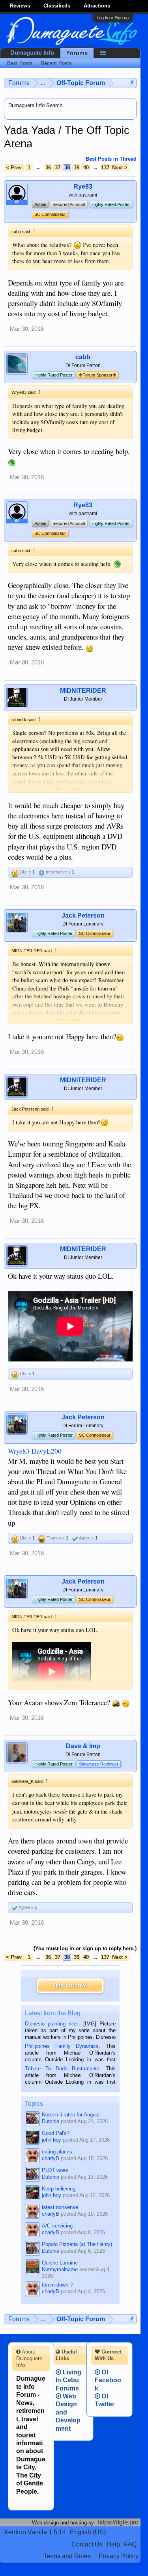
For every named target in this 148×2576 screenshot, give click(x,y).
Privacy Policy (119, 2556)
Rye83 (83, 186)
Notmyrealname (60, 2269)
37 (58, 168)
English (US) (88, 2532)
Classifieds (57, 6)
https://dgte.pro (118, 2522)
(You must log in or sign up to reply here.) (85, 1948)
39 (77, 168)
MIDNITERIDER (83, 691)
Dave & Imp (83, 1746)
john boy (52, 2140)
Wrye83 (19, 1451)
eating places (57, 2152)
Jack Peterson (83, 915)
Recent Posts (56, 63)
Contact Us (87, 2544)
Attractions (97, 6)
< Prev (14, 168)
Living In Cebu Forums (68, 2380)
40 (86, 168)
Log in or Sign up (113, 18)
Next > (120, 168)
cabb (83, 357)
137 (105, 168)
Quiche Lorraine (60, 2263)
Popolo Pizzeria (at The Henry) (77, 2244)
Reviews (20, 6)
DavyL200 (47, 1451)
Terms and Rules (67, 2556)
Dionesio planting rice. (52, 2024)
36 (48, 168)
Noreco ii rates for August (71, 2115)
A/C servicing (57, 2226)
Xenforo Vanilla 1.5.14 (35, 2532)
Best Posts (20, 63)
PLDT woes (55, 2170)
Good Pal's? (56, 2133)
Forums (77, 53)
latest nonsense (60, 2207)
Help (113, 2544)
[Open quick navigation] (132, 83)
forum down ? (57, 2285)
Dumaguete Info (32, 53)
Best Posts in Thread (111, 159)
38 (67, 168)
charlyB (51, 2158)
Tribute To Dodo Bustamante (62, 2069)
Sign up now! (70, 1986)
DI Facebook (108, 2380)
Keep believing (59, 2189)
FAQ (130, 2544)
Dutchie (51, 2121)
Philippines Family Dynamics (62, 2046)
